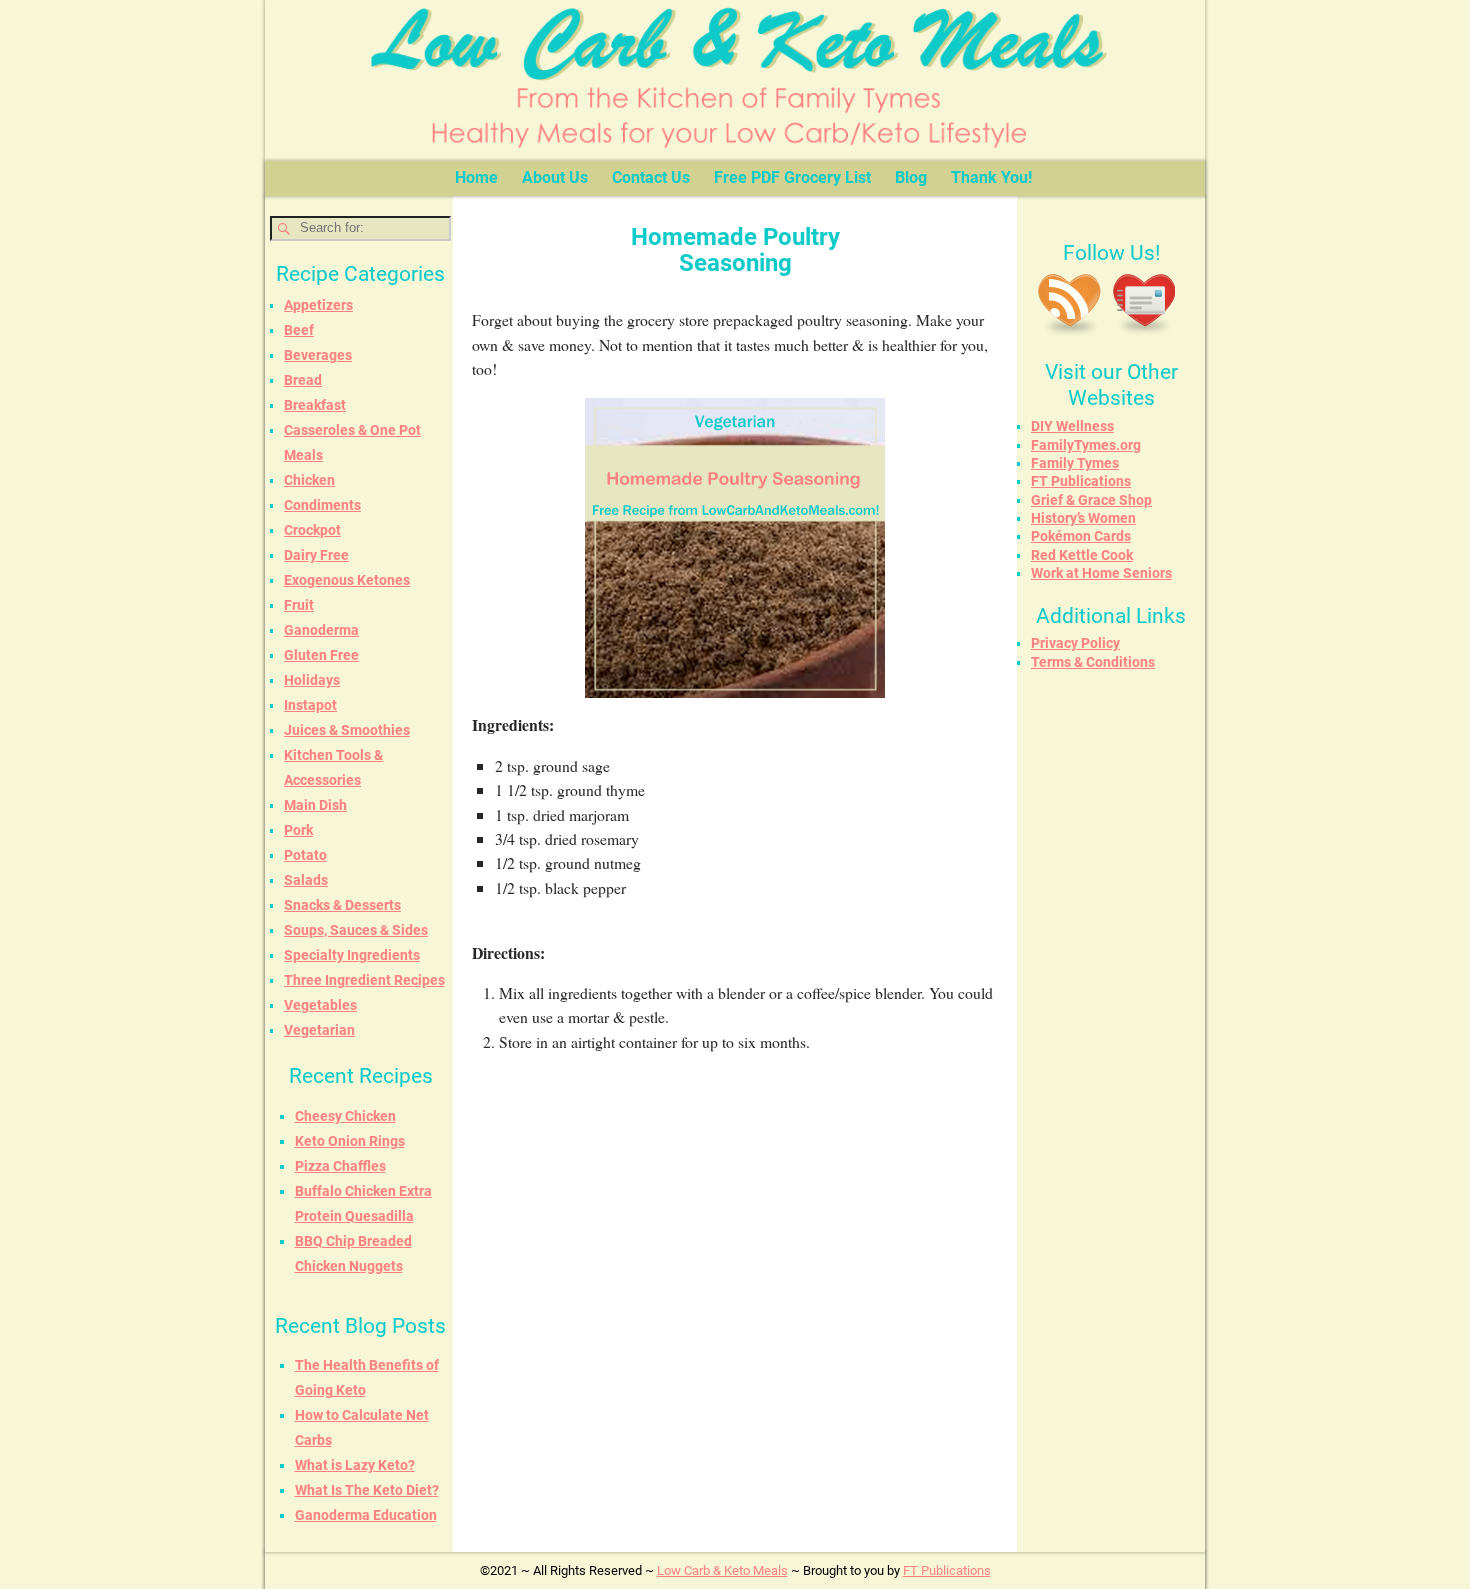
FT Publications (1081, 481)
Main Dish (315, 805)
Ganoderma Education (366, 1515)
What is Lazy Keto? (355, 1465)
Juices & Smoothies (347, 730)
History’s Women (1083, 518)
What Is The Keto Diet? (367, 1490)
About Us (555, 177)
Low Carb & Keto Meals (722, 1570)
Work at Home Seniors (1101, 573)
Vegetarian (319, 1030)
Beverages (318, 355)
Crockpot (312, 530)
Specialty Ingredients (352, 955)
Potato (305, 855)
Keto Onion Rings (350, 1141)
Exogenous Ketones (347, 580)
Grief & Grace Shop (1091, 500)
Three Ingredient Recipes (364, 980)
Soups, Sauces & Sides (356, 930)
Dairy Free (316, 555)
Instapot (310, 705)
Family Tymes (1075, 463)
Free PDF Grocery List (792, 177)
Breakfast (315, 405)
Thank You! (991, 177)
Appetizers (318, 305)
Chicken (309, 480)
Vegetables (320, 1005)
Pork (298, 830)
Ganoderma (321, 630)
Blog (911, 177)
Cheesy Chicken (345, 1116)
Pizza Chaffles (340, 1166)
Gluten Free (321, 655)
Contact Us (651, 177)
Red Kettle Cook (1082, 555)
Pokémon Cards (1081, 536)
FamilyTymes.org (1086, 445)
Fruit (299, 605)
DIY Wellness (1072, 426)
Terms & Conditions (1093, 662)
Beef (299, 330)
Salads (306, 880)
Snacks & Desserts (342, 905)
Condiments (322, 505)
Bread (303, 380)
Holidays (312, 680)
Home (476, 177)
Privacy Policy (1075, 643)
